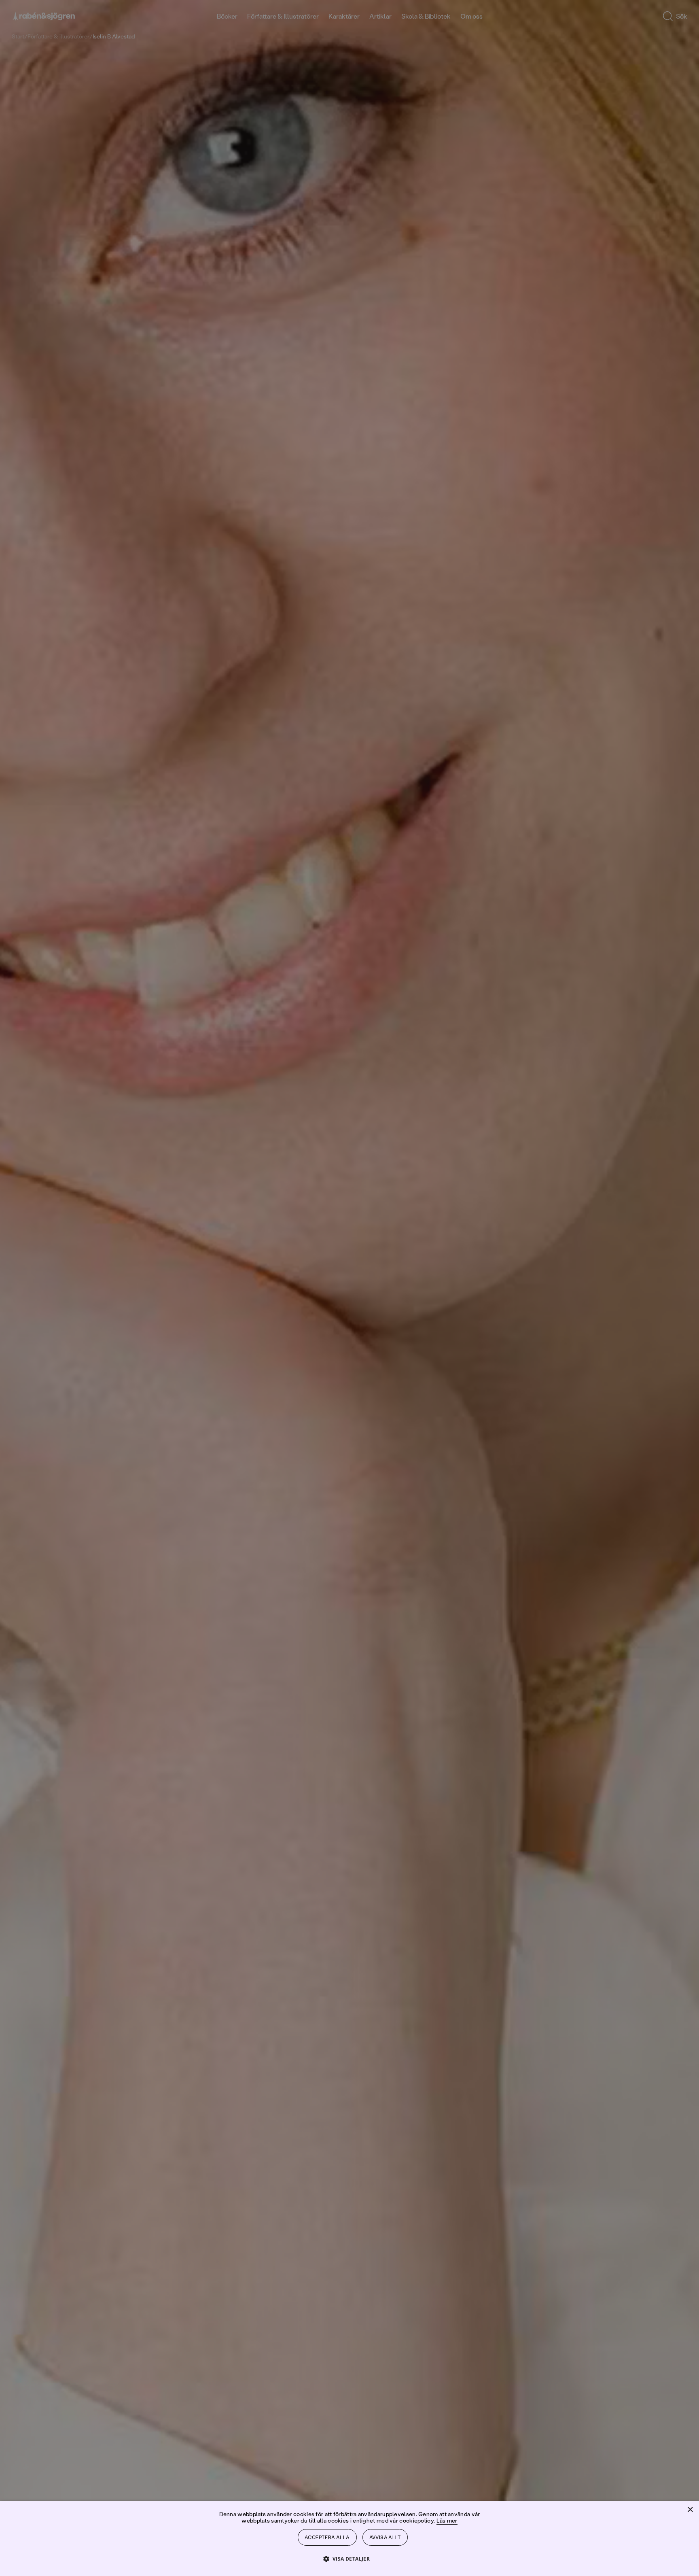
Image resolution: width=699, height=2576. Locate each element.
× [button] (690, 2510)
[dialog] (349, 1288)
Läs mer (447, 2520)
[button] (350, 2558)
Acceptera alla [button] (327, 2537)
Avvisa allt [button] (385, 2537)
